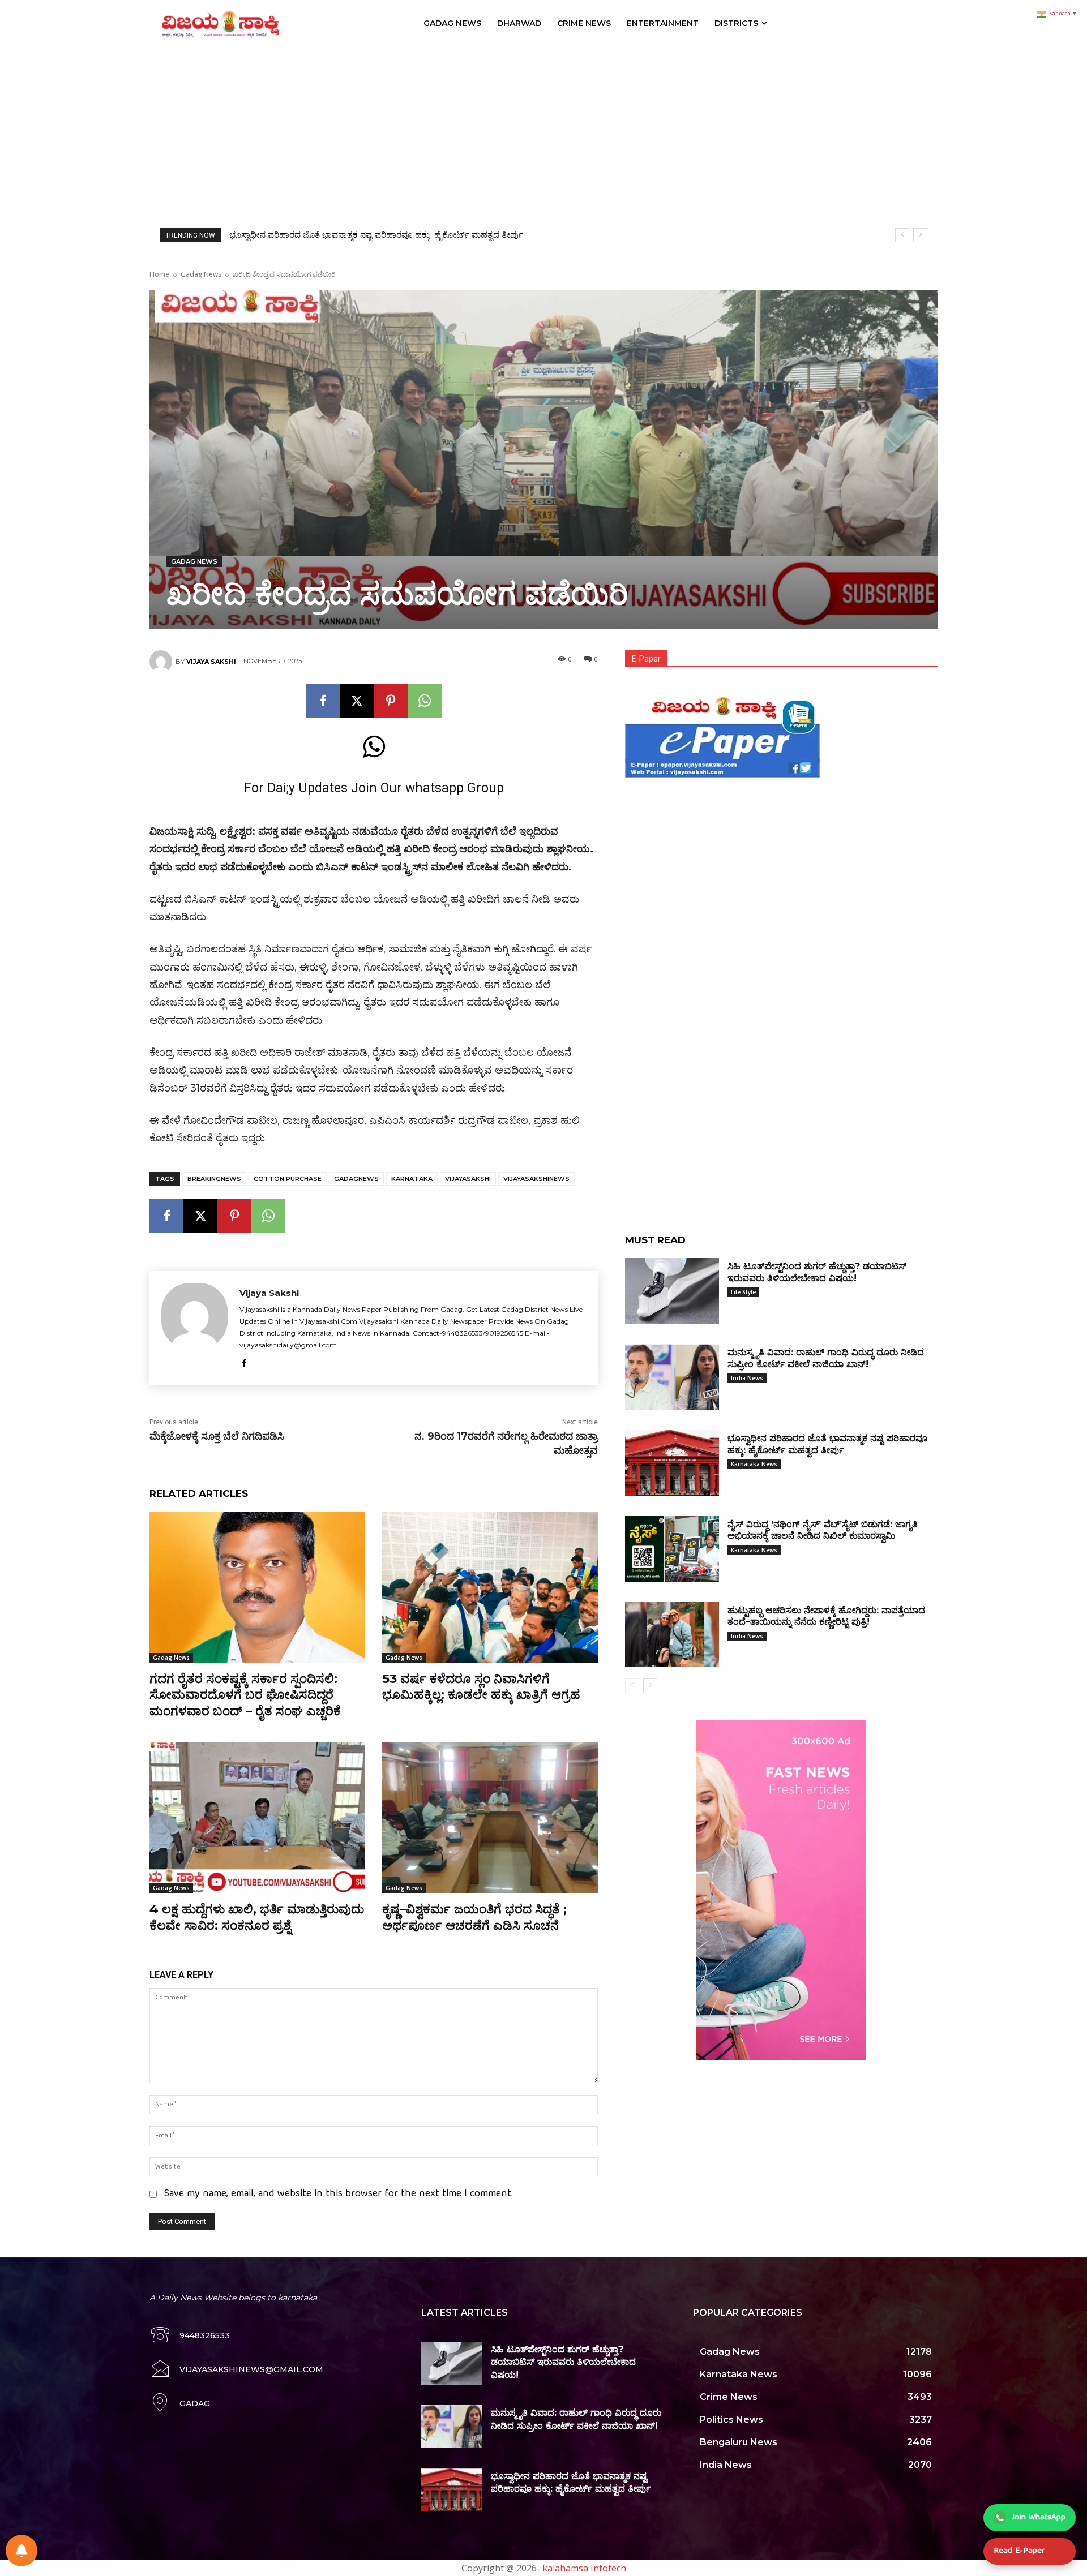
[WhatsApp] (425, 701)
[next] (920, 235)
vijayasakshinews (536, 1179)
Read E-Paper (1019, 2551)
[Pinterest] (391, 701)
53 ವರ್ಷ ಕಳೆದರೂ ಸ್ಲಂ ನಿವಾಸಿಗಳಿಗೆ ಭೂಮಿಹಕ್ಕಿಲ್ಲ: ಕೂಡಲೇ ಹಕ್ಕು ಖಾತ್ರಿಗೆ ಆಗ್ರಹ (481, 1687)
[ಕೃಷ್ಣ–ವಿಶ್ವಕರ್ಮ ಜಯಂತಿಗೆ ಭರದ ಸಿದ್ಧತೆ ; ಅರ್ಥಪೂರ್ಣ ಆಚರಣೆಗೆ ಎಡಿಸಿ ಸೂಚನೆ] (490, 1817)
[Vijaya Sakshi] (162, 662)
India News (747, 1378)
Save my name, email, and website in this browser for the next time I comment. (339, 2194)
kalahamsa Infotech (584, 2568)
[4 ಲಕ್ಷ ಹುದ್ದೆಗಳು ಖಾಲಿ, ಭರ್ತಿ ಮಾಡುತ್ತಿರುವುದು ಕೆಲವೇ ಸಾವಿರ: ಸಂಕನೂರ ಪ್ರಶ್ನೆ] (257, 1817)
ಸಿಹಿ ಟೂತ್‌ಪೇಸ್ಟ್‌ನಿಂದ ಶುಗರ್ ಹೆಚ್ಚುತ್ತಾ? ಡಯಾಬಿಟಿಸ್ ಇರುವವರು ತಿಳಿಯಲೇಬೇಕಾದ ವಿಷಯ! (563, 2362)
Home (159, 274)
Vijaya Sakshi (211, 662)
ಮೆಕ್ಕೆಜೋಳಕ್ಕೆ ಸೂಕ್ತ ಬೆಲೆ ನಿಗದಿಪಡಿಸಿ (217, 1436)
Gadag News (201, 274)
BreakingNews (214, 1179)
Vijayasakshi (468, 1179)
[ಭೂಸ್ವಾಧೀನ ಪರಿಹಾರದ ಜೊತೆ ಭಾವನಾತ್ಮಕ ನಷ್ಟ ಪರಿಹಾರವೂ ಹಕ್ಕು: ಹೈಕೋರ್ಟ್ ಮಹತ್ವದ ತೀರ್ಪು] (672, 1463)
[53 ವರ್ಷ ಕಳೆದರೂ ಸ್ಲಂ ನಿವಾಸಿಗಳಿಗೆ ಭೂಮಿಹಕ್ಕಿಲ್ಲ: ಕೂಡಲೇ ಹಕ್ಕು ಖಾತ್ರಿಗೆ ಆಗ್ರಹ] (490, 1587)
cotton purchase (288, 1179)
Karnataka (412, 1179)
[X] (357, 701)
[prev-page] (632, 1686)
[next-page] (650, 1686)
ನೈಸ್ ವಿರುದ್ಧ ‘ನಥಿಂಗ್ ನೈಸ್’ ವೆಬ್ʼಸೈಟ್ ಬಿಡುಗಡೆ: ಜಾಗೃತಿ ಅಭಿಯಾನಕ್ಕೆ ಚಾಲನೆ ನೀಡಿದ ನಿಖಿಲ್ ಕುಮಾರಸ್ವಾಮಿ (395, 235)
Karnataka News (754, 1464)
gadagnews (356, 1179)
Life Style (743, 1292)
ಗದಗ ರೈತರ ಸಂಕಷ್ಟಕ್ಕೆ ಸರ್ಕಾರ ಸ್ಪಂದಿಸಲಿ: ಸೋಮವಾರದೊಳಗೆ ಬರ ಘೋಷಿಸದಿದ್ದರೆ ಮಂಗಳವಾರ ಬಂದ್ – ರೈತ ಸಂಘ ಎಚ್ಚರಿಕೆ (245, 1695)
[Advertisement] (543, 132)
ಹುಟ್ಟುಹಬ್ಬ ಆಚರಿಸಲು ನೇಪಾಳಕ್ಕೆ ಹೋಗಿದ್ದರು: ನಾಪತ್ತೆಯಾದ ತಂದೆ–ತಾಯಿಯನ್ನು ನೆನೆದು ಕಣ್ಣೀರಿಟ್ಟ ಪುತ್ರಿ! (826, 1616)
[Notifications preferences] (22, 2551)
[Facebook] (323, 701)
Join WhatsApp (1039, 2518)
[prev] (902, 235)
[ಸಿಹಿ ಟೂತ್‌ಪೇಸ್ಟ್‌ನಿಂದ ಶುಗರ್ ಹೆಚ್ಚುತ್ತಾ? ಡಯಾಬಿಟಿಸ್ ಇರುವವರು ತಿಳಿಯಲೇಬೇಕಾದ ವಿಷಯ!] (672, 1291)
